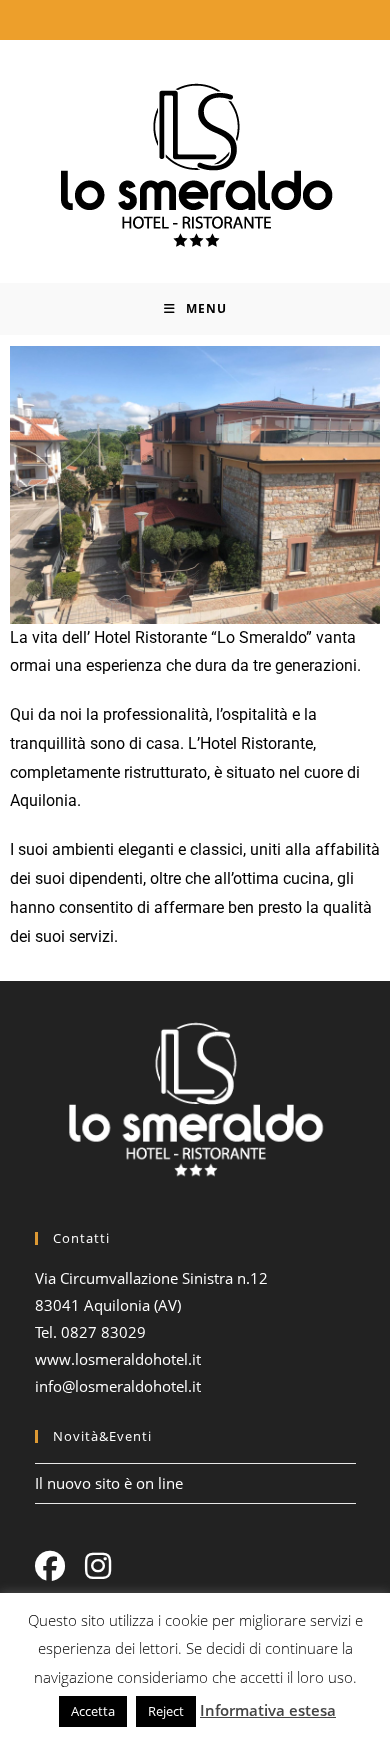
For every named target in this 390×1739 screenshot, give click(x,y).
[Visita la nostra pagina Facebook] (50, 1566)
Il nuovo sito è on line (109, 1483)
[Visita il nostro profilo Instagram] (98, 1566)
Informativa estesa (268, 1710)
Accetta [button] (93, 1711)
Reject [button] (166, 1711)
